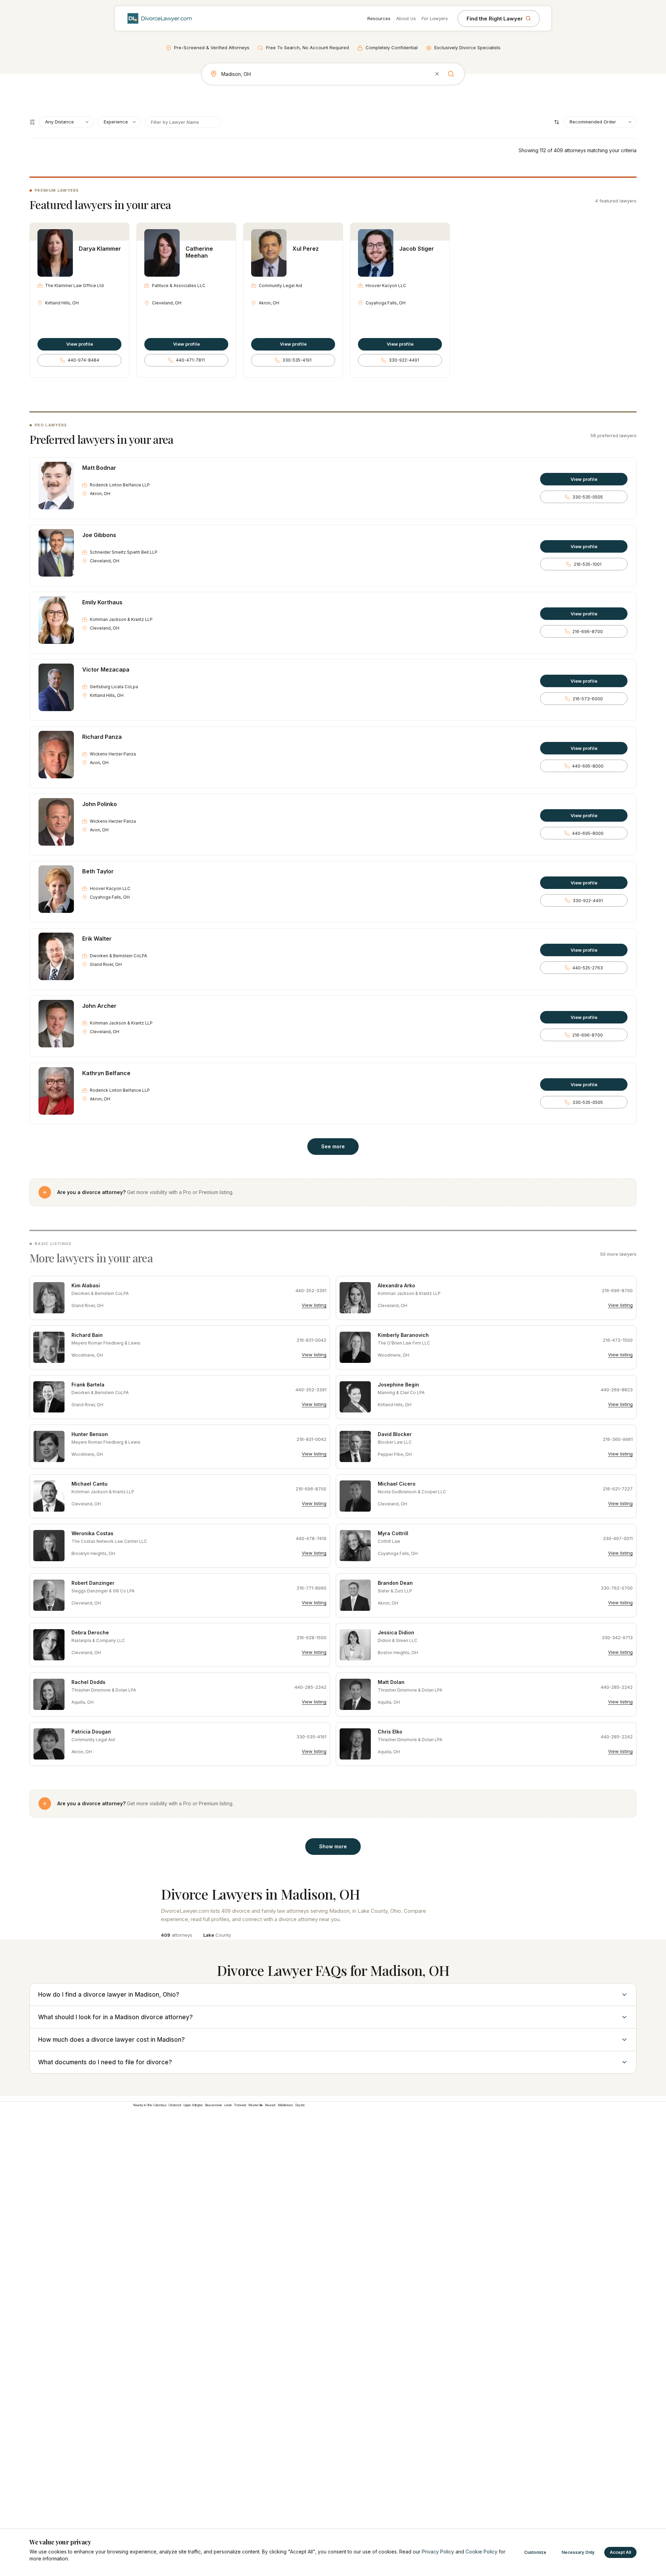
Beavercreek (214, 2105)
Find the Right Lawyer (495, 19)
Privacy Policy (438, 2552)
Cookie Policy (481, 2552)
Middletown (285, 2105)
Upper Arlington (193, 2105)
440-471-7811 (190, 360)
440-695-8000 (588, 766)
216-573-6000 (588, 699)
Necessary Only (578, 2552)
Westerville (256, 2105)
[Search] (451, 74)
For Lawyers (435, 18)
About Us (406, 18)
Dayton (300, 2105)
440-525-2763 (588, 968)
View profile (80, 344)
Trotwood (240, 2105)
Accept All (620, 2552)
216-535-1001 (588, 564)
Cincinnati (175, 2105)
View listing (314, 1305)
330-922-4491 (404, 360)
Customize (535, 2552)
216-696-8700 (588, 632)
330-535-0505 (588, 497)
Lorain (228, 2105)
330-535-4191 (297, 360)
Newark (270, 2105)
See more (333, 1146)
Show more (333, 1846)
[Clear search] (437, 74)
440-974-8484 (83, 360)
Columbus (160, 2105)
